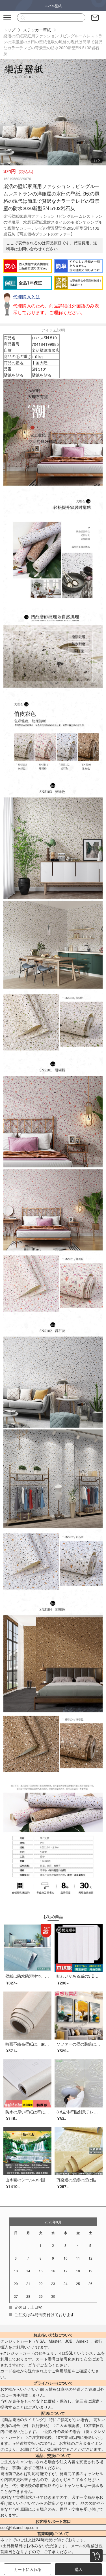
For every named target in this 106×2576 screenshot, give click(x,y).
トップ (9, 30)
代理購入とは (27, 296)
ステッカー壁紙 (37, 30)
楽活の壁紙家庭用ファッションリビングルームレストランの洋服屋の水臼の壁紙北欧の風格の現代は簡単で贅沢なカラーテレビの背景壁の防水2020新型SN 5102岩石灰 (53, 45)
